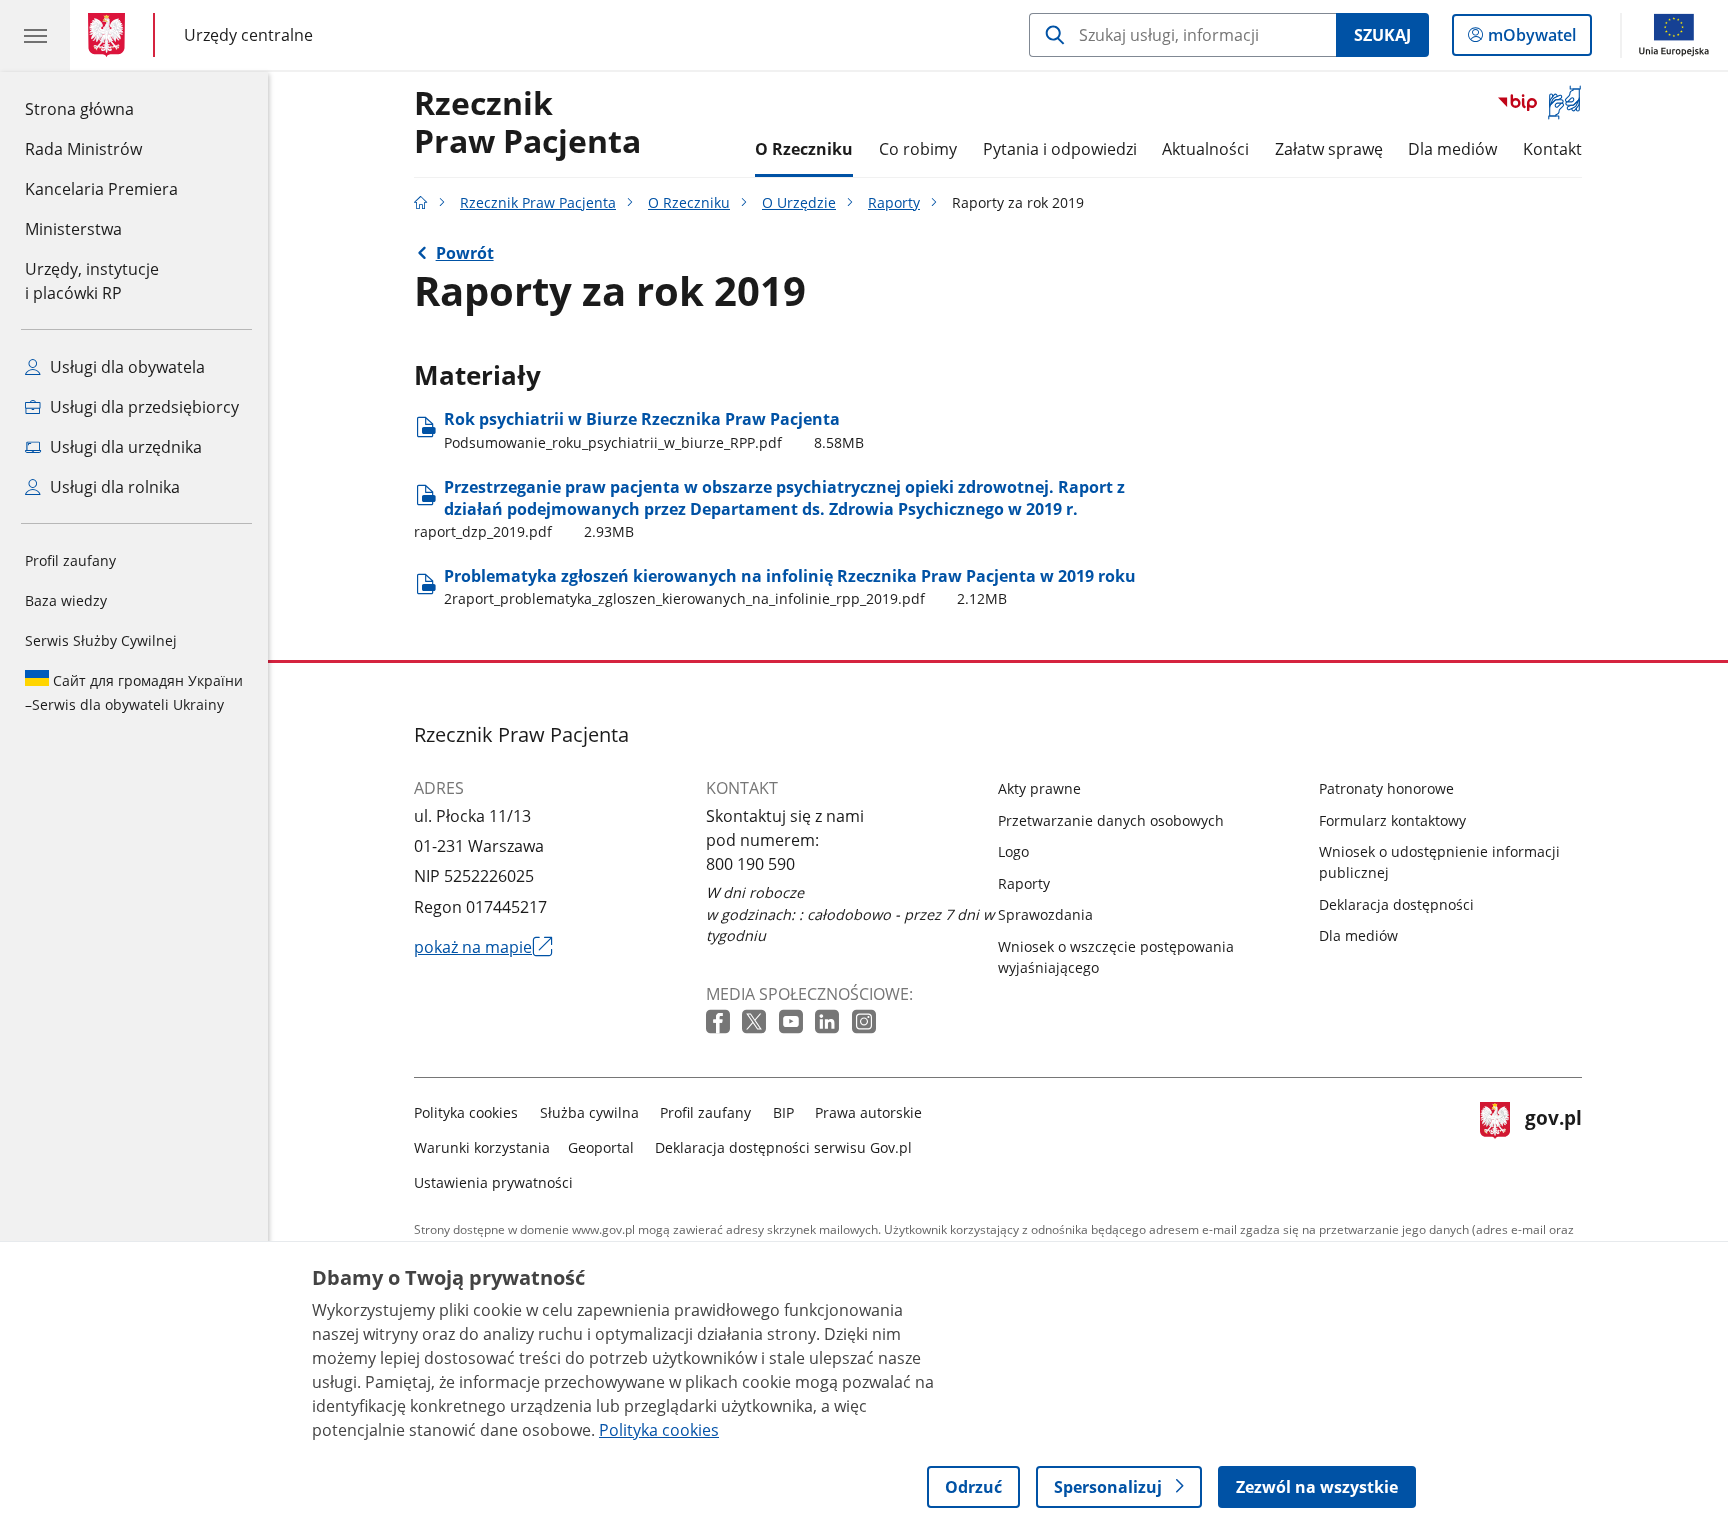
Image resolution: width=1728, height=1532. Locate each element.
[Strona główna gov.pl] (110, 35)
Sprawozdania (1045, 914)
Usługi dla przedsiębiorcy (142, 407)
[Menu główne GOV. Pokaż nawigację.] (35, 35)
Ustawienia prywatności (493, 1182)
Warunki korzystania (482, 1147)
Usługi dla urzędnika (124, 447)
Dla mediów (1452, 149)
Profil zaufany (70, 560)
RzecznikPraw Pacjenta (527, 123)
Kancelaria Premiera (101, 189)
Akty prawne (1039, 788)
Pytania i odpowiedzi (1060, 149)
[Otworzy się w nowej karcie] (720, 1022)
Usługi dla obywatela (125, 367)
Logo (1013, 851)
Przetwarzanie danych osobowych (1111, 820)
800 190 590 (750, 864)
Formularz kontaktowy (1392, 820)
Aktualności (1205, 149)
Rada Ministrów (83, 149)
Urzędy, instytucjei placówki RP (92, 281)
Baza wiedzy (66, 600)
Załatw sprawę (1329, 149)
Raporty (894, 202)
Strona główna (101, 108)
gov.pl (1553, 1143)
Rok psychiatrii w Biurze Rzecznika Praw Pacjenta (654, 429)
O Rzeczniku (804, 149)
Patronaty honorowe (1386, 788)
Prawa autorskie (868, 1112)
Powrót (465, 253)
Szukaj (1382, 35)
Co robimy (918, 149)
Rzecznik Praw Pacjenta (538, 202)
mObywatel (1531, 39)
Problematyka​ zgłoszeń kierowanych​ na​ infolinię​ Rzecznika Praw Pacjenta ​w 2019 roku (790, 586)
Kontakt (1552, 149)
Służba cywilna (589, 1112)
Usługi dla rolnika (113, 487)
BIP (783, 1112)
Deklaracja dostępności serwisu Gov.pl (783, 1147)
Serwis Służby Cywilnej (101, 640)
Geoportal (601, 1147)
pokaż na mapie (483, 947)
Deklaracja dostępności (1396, 904)
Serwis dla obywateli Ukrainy (134, 692)
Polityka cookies (466, 1112)
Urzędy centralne (248, 34)
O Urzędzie (799, 202)
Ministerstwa (73, 229)
